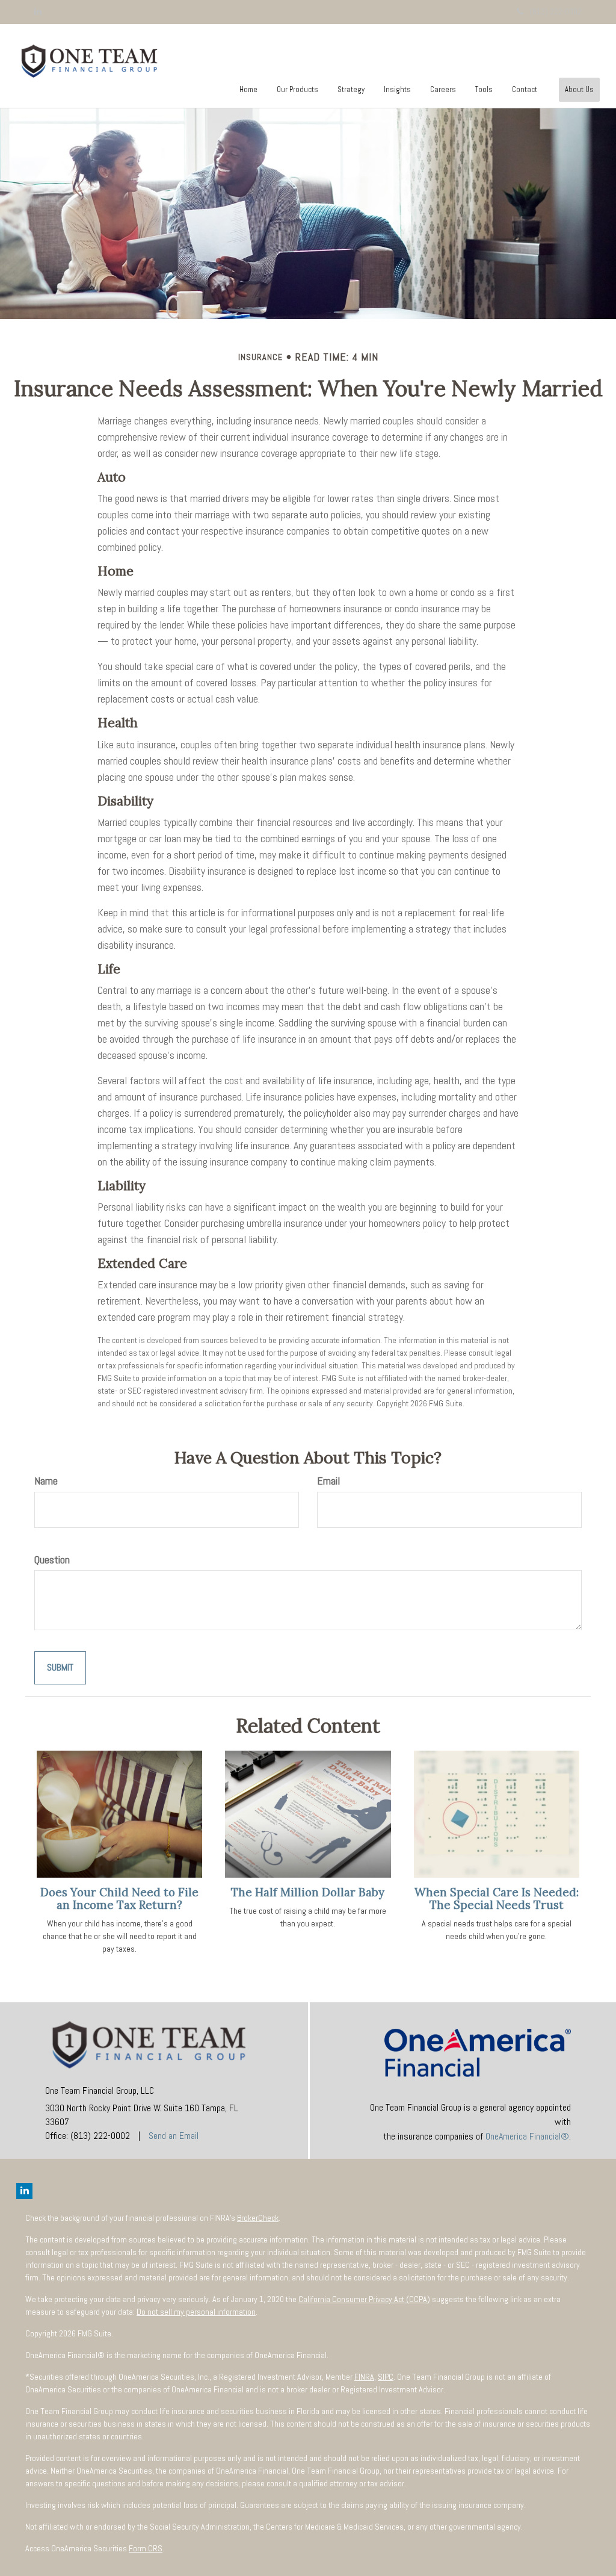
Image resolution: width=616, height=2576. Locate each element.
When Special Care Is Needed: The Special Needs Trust (497, 1898)
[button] (297, 90)
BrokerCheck (258, 2218)
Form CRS (146, 2548)
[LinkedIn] (38, 11)
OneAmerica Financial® (527, 2136)
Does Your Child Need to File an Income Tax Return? (119, 1898)
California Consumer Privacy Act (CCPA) (364, 2299)
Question (52, 1560)
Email (328, 1481)
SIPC (386, 2377)
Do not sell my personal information (196, 2312)
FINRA (364, 2377)
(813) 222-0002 (556, 11)
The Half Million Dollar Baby (308, 1892)
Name (46, 1481)
